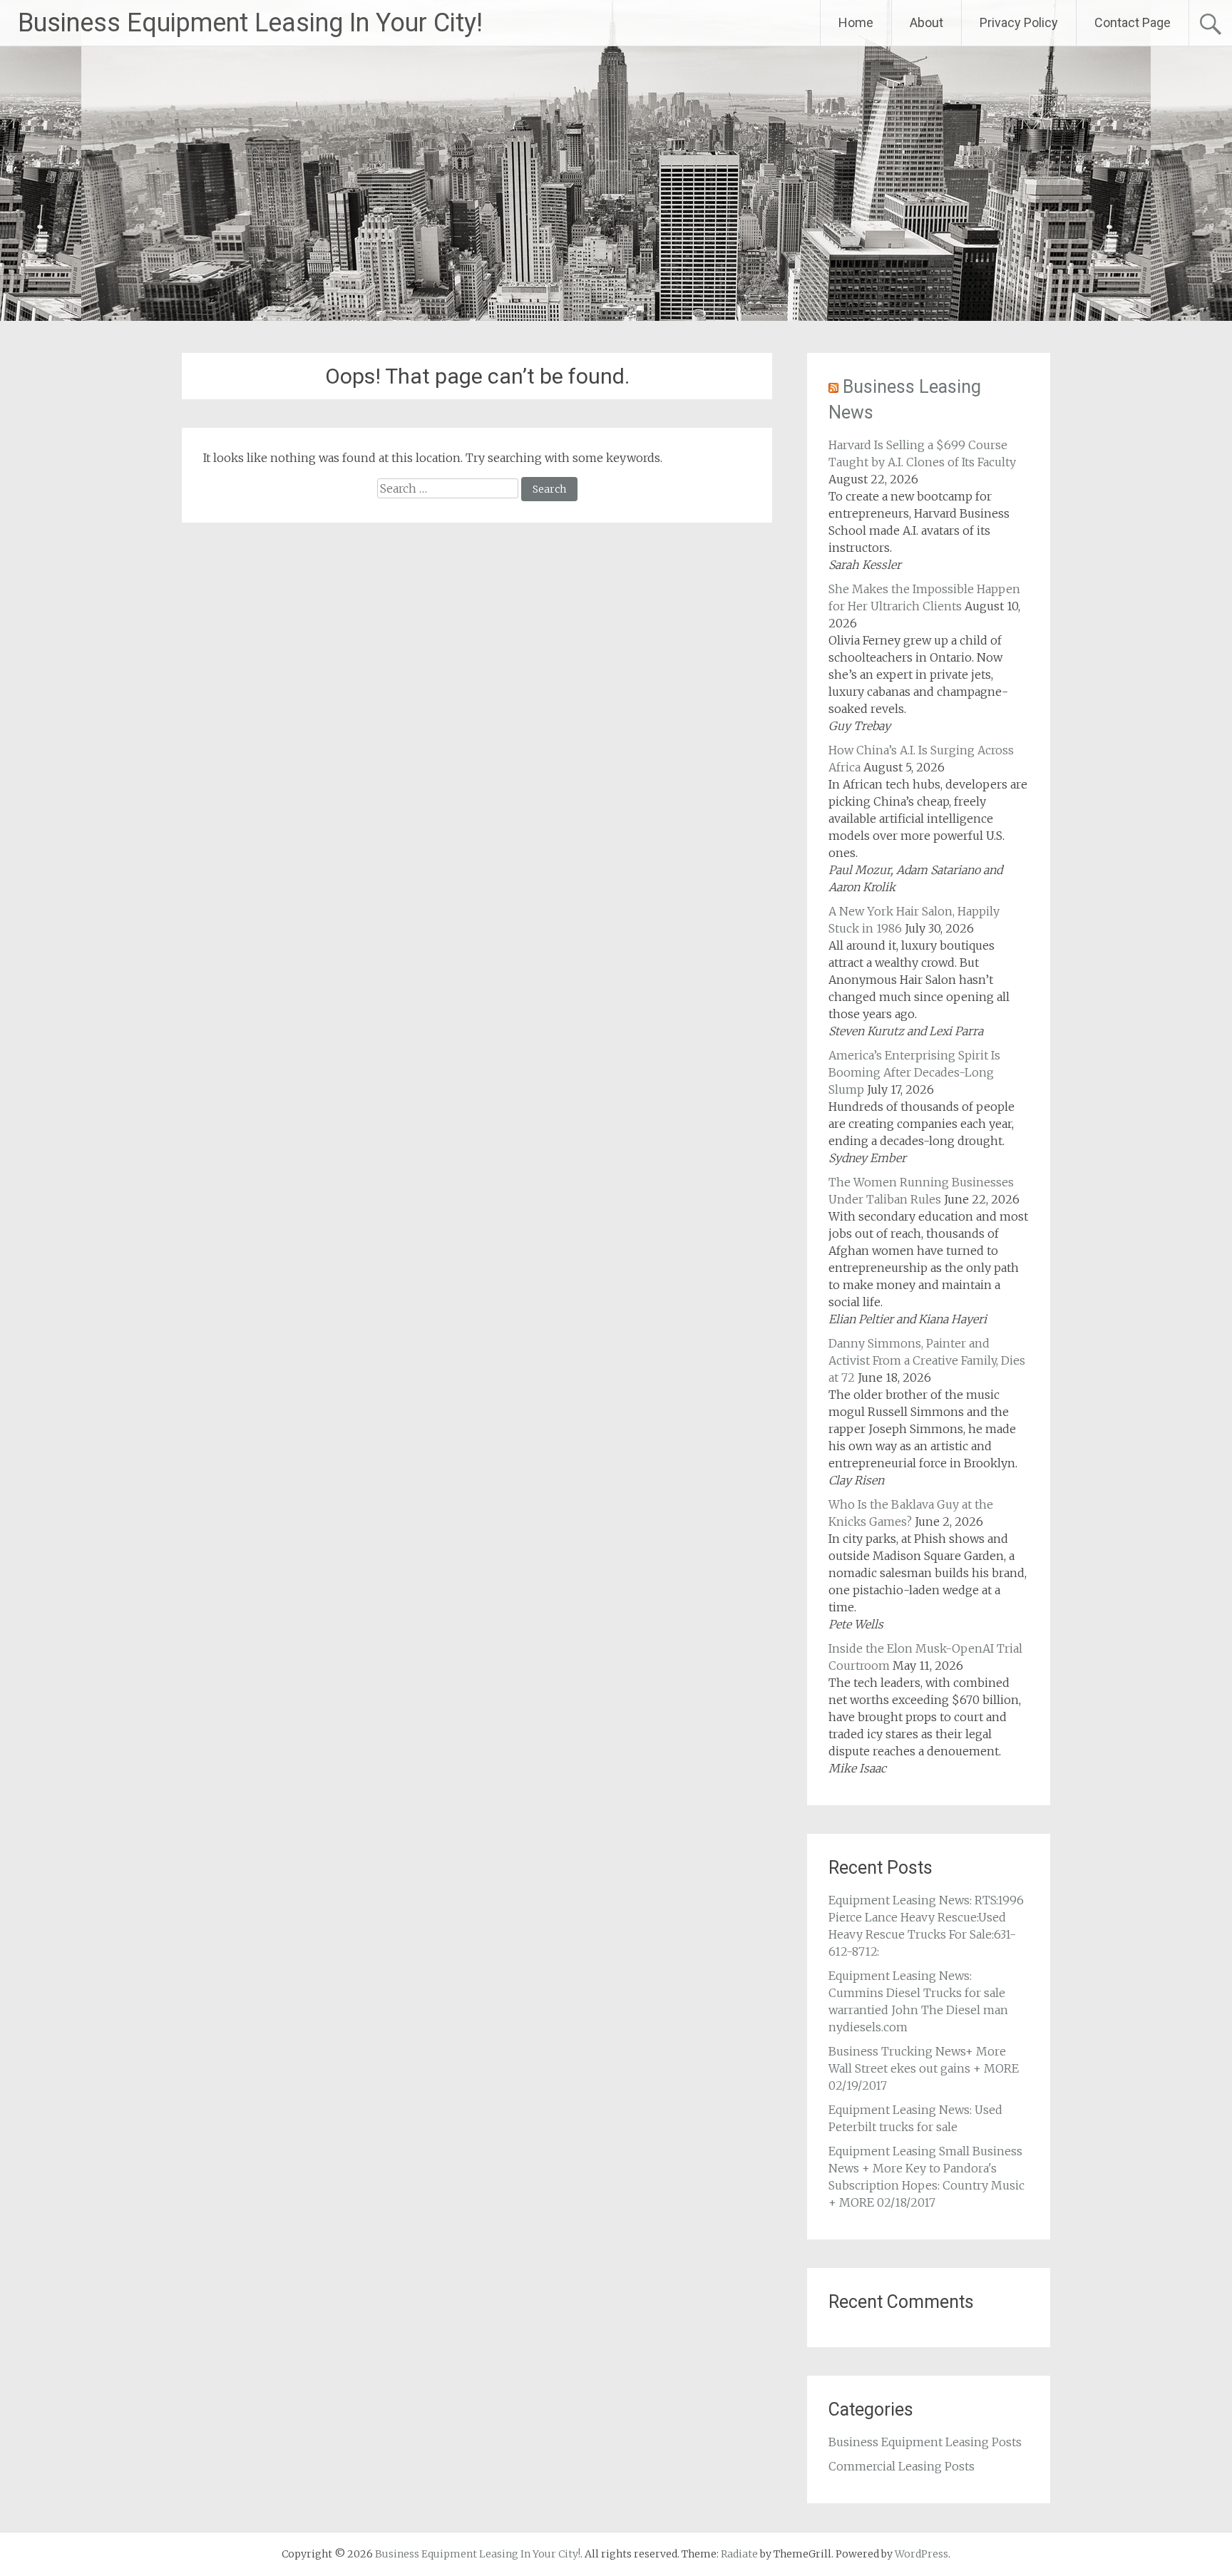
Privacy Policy (1019, 22)
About (926, 22)
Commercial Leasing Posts (902, 2466)
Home (856, 22)
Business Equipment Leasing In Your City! (250, 23)
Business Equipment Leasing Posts (925, 2442)
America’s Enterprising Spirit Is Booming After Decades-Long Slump (914, 1072)
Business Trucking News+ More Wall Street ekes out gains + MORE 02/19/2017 (924, 2068)
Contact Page (1133, 22)
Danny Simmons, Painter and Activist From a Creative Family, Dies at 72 (927, 1360)
